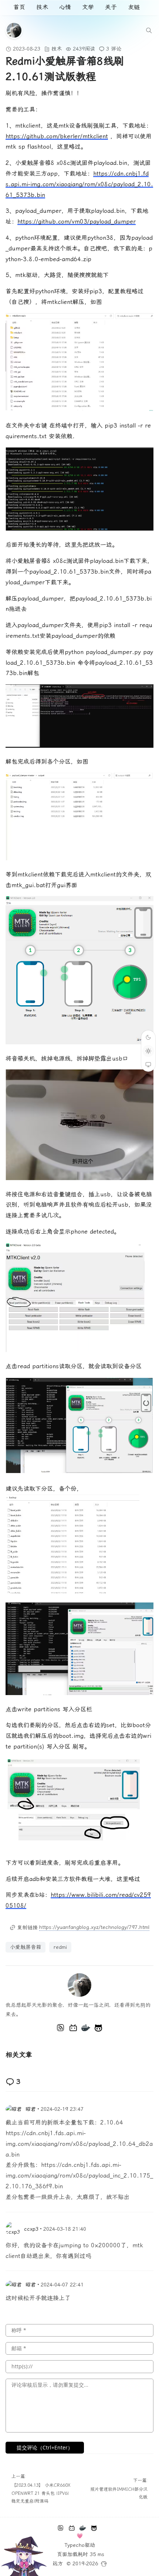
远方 (58, 2563)
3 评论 (114, 49)
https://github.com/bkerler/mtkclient (57, 136)
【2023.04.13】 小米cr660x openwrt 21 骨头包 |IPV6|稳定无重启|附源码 (41, 2493)
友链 (134, 7)
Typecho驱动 (80, 2545)
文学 (88, 7)
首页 (19, 7)
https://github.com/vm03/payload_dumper (77, 222)
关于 (111, 7)
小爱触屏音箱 (26, 1947)
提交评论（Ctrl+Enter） (45, 2447)
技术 (42, 7)
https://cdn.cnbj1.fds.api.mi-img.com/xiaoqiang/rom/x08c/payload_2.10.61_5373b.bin (79, 184)
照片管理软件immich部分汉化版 (119, 2493)
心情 (65, 7)
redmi (60, 1947)
